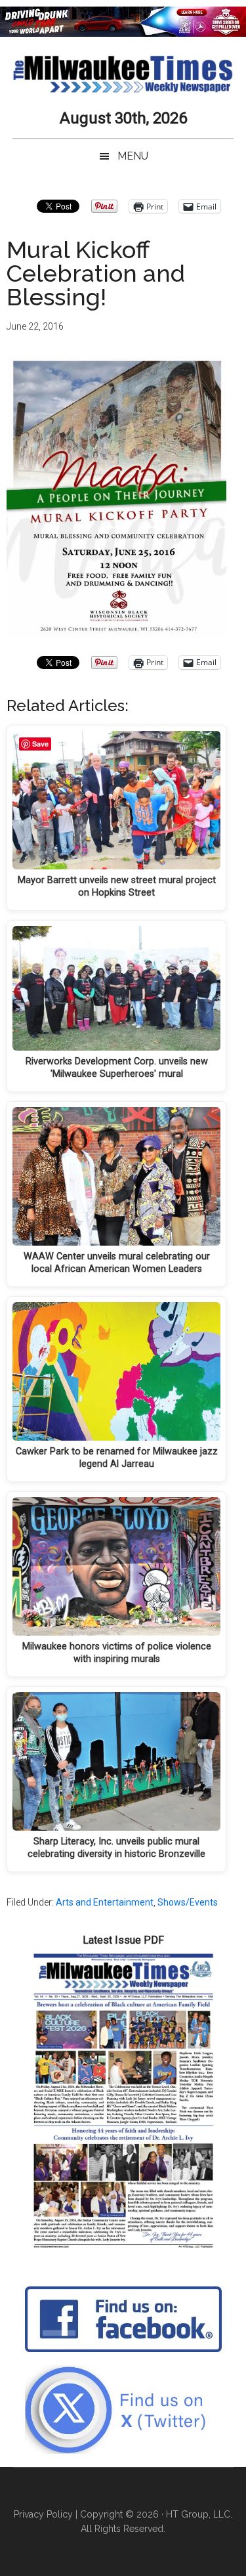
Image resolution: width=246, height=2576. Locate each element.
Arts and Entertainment (105, 1902)
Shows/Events (188, 1902)
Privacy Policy (43, 2514)
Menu (133, 156)
